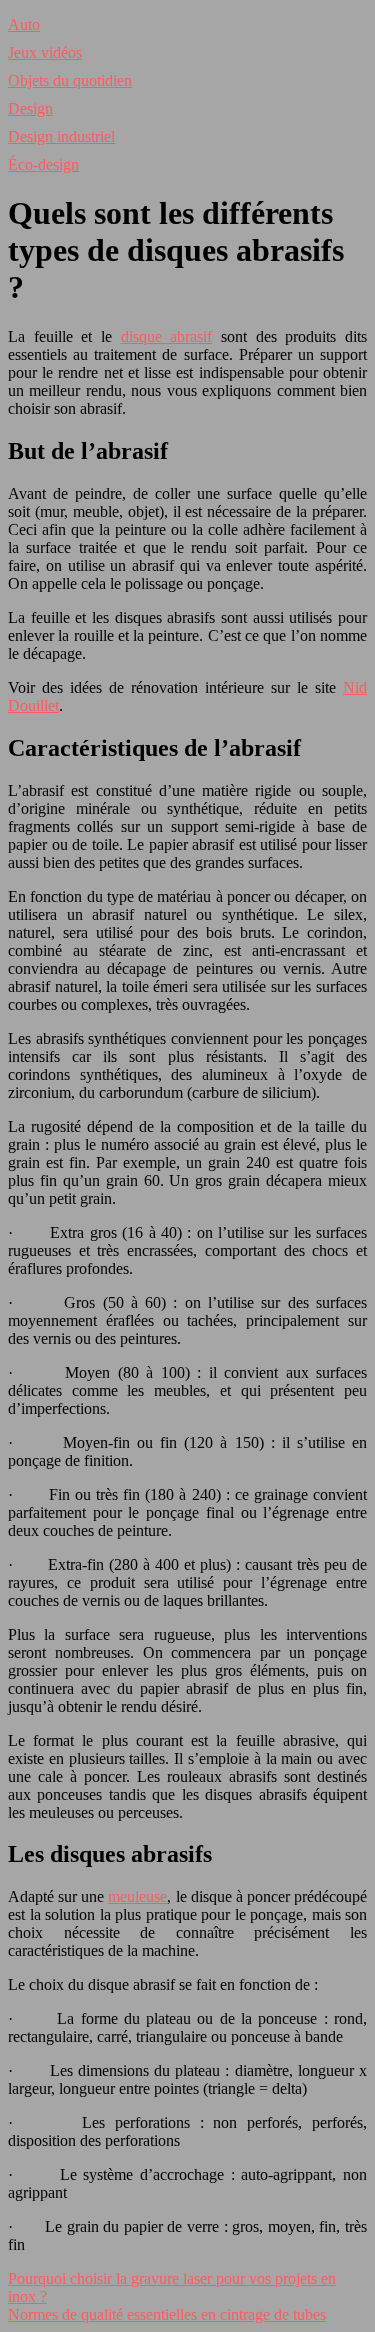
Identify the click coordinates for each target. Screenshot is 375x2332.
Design (30, 108)
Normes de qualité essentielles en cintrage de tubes (167, 2314)
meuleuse (137, 1896)
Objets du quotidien (70, 80)
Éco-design (43, 164)
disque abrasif (167, 336)
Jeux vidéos (45, 52)
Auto (24, 24)
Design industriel (61, 136)
